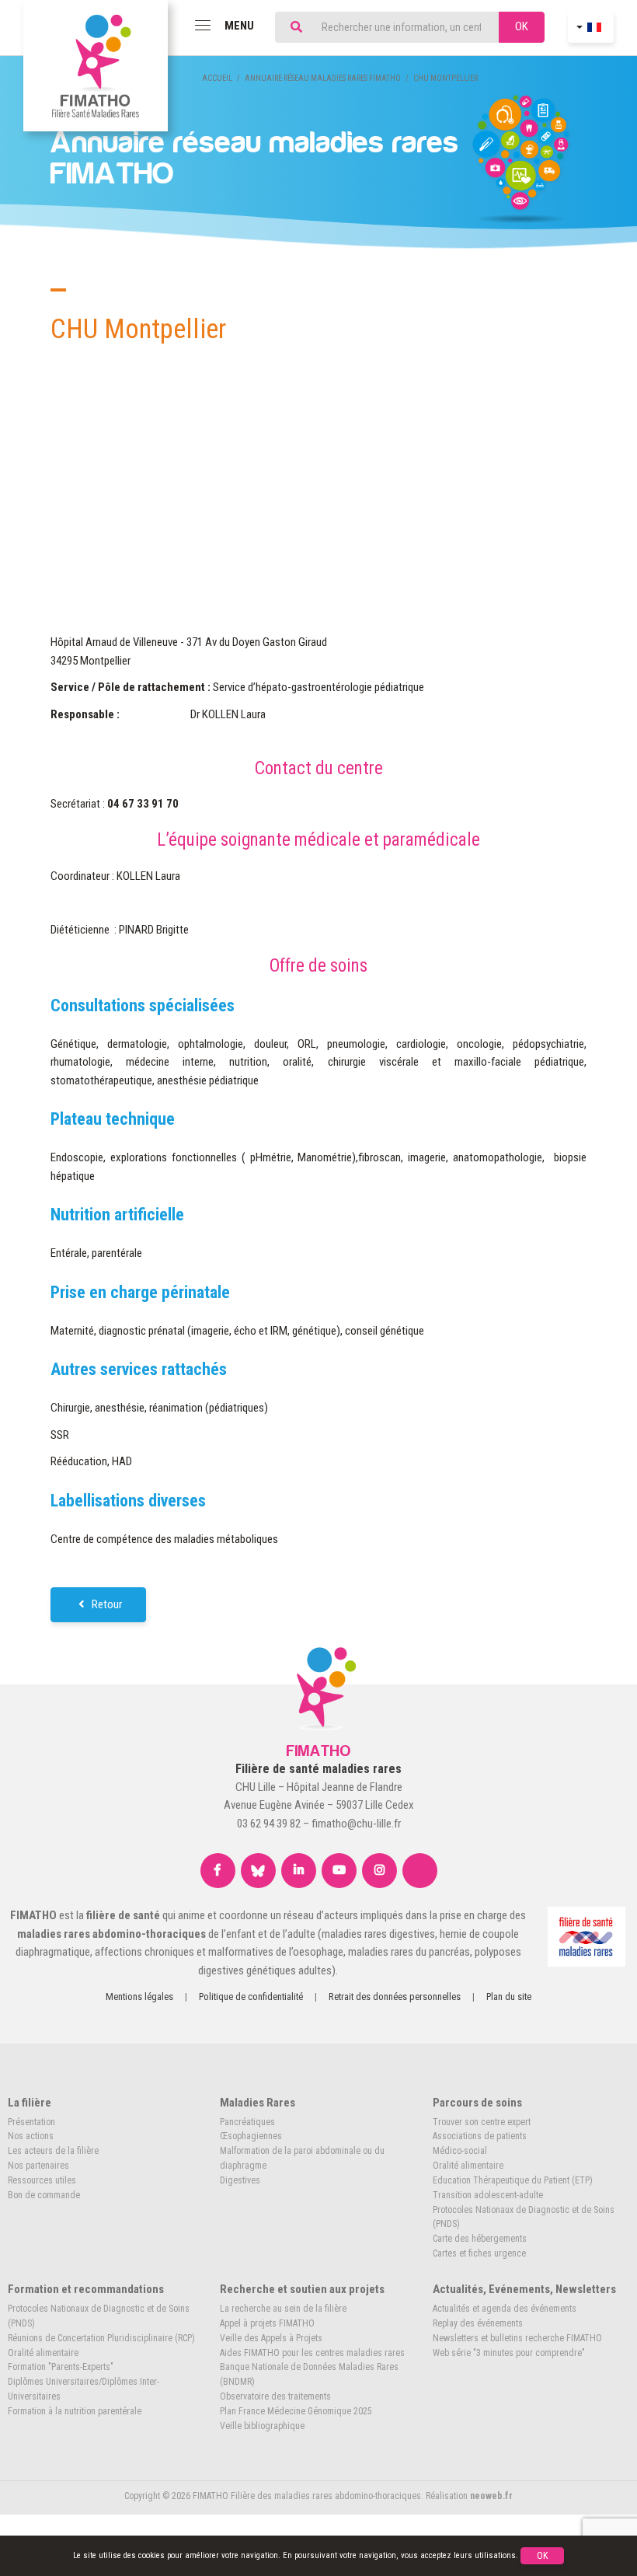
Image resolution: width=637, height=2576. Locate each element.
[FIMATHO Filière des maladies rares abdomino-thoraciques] (96, 66)
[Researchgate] (420, 1871)
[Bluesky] (258, 1871)
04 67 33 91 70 (143, 804)
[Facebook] (218, 1871)
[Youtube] (339, 1871)
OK (522, 26)
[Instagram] (379, 1871)
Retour (106, 1604)
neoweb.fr (491, 2496)
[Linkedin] (299, 1871)
